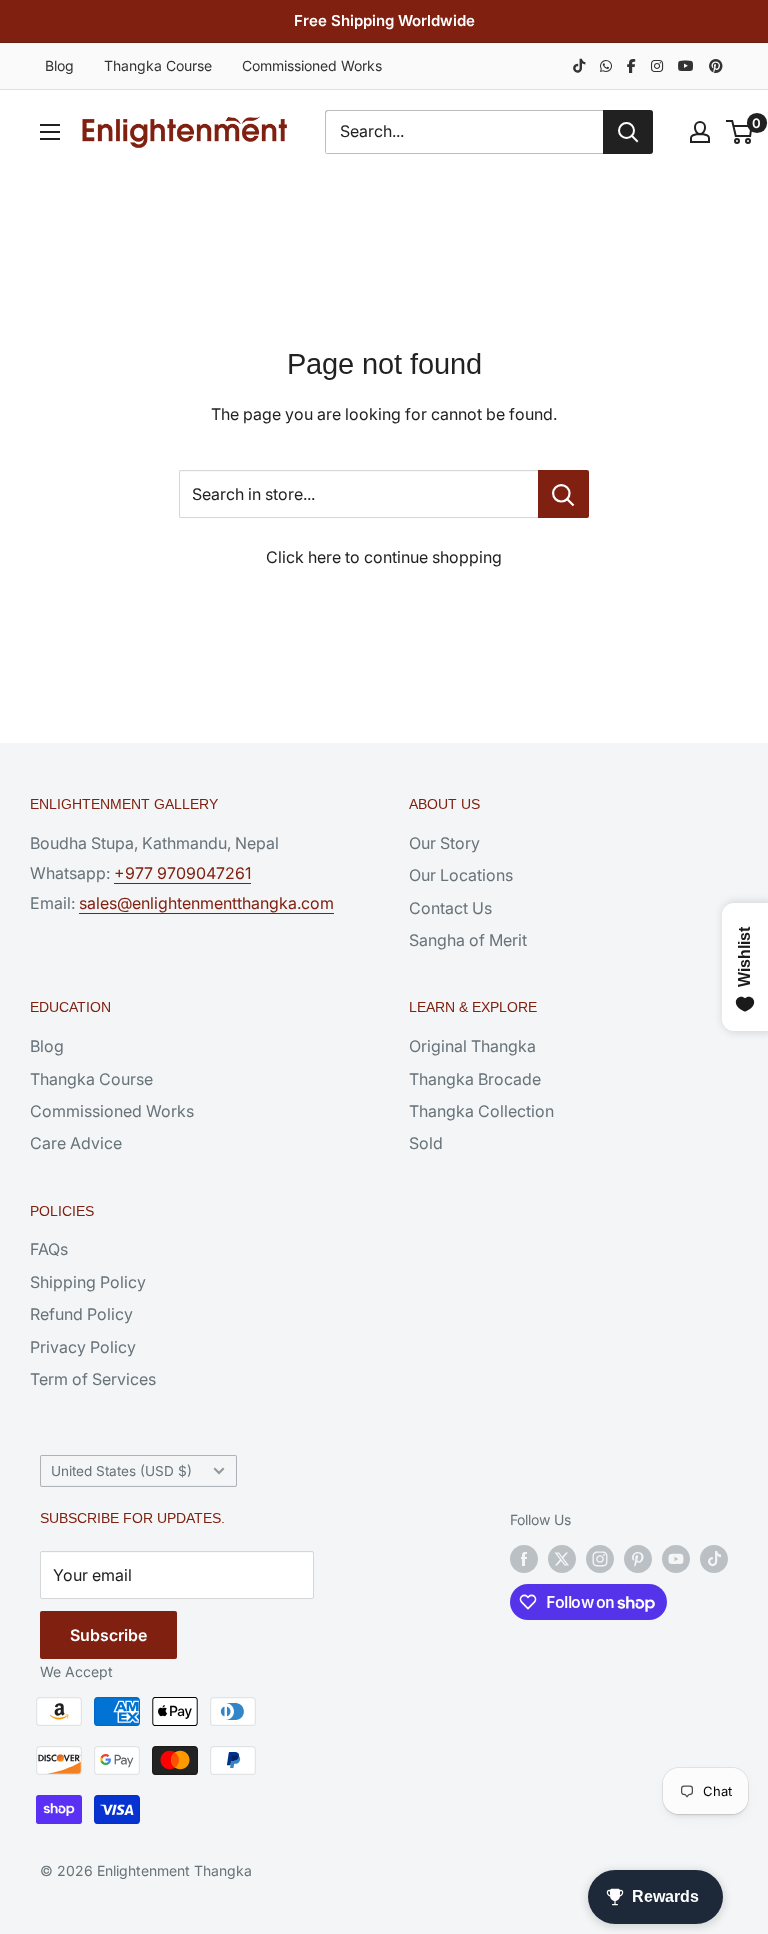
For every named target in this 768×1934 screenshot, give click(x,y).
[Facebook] (631, 65)
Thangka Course (158, 65)
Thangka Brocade (475, 1079)
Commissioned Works (312, 65)
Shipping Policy (88, 1282)
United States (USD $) (121, 1471)
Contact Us (450, 908)
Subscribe (108, 1635)
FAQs (49, 1249)
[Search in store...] (563, 494)
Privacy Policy (83, 1347)
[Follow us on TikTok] (714, 1559)
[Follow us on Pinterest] (638, 1559)
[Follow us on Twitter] (562, 1559)
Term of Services (93, 1379)
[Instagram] (657, 65)
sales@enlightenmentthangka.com (206, 903)
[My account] (700, 132)
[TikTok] (579, 65)
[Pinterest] (716, 65)
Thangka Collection (481, 1111)
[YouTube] (686, 65)
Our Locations (461, 875)
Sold (426, 1143)
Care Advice (76, 1143)
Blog (59, 65)
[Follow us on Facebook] (524, 1559)
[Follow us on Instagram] (600, 1559)
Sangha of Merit (468, 940)
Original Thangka (472, 1046)
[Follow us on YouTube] (676, 1559)
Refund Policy (81, 1314)
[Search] (628, 132)
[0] (740, 132)
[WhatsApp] (606, 65)
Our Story (444, 843)
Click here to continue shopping (384, 557)
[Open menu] (50, 132)
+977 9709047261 (182, 873)
